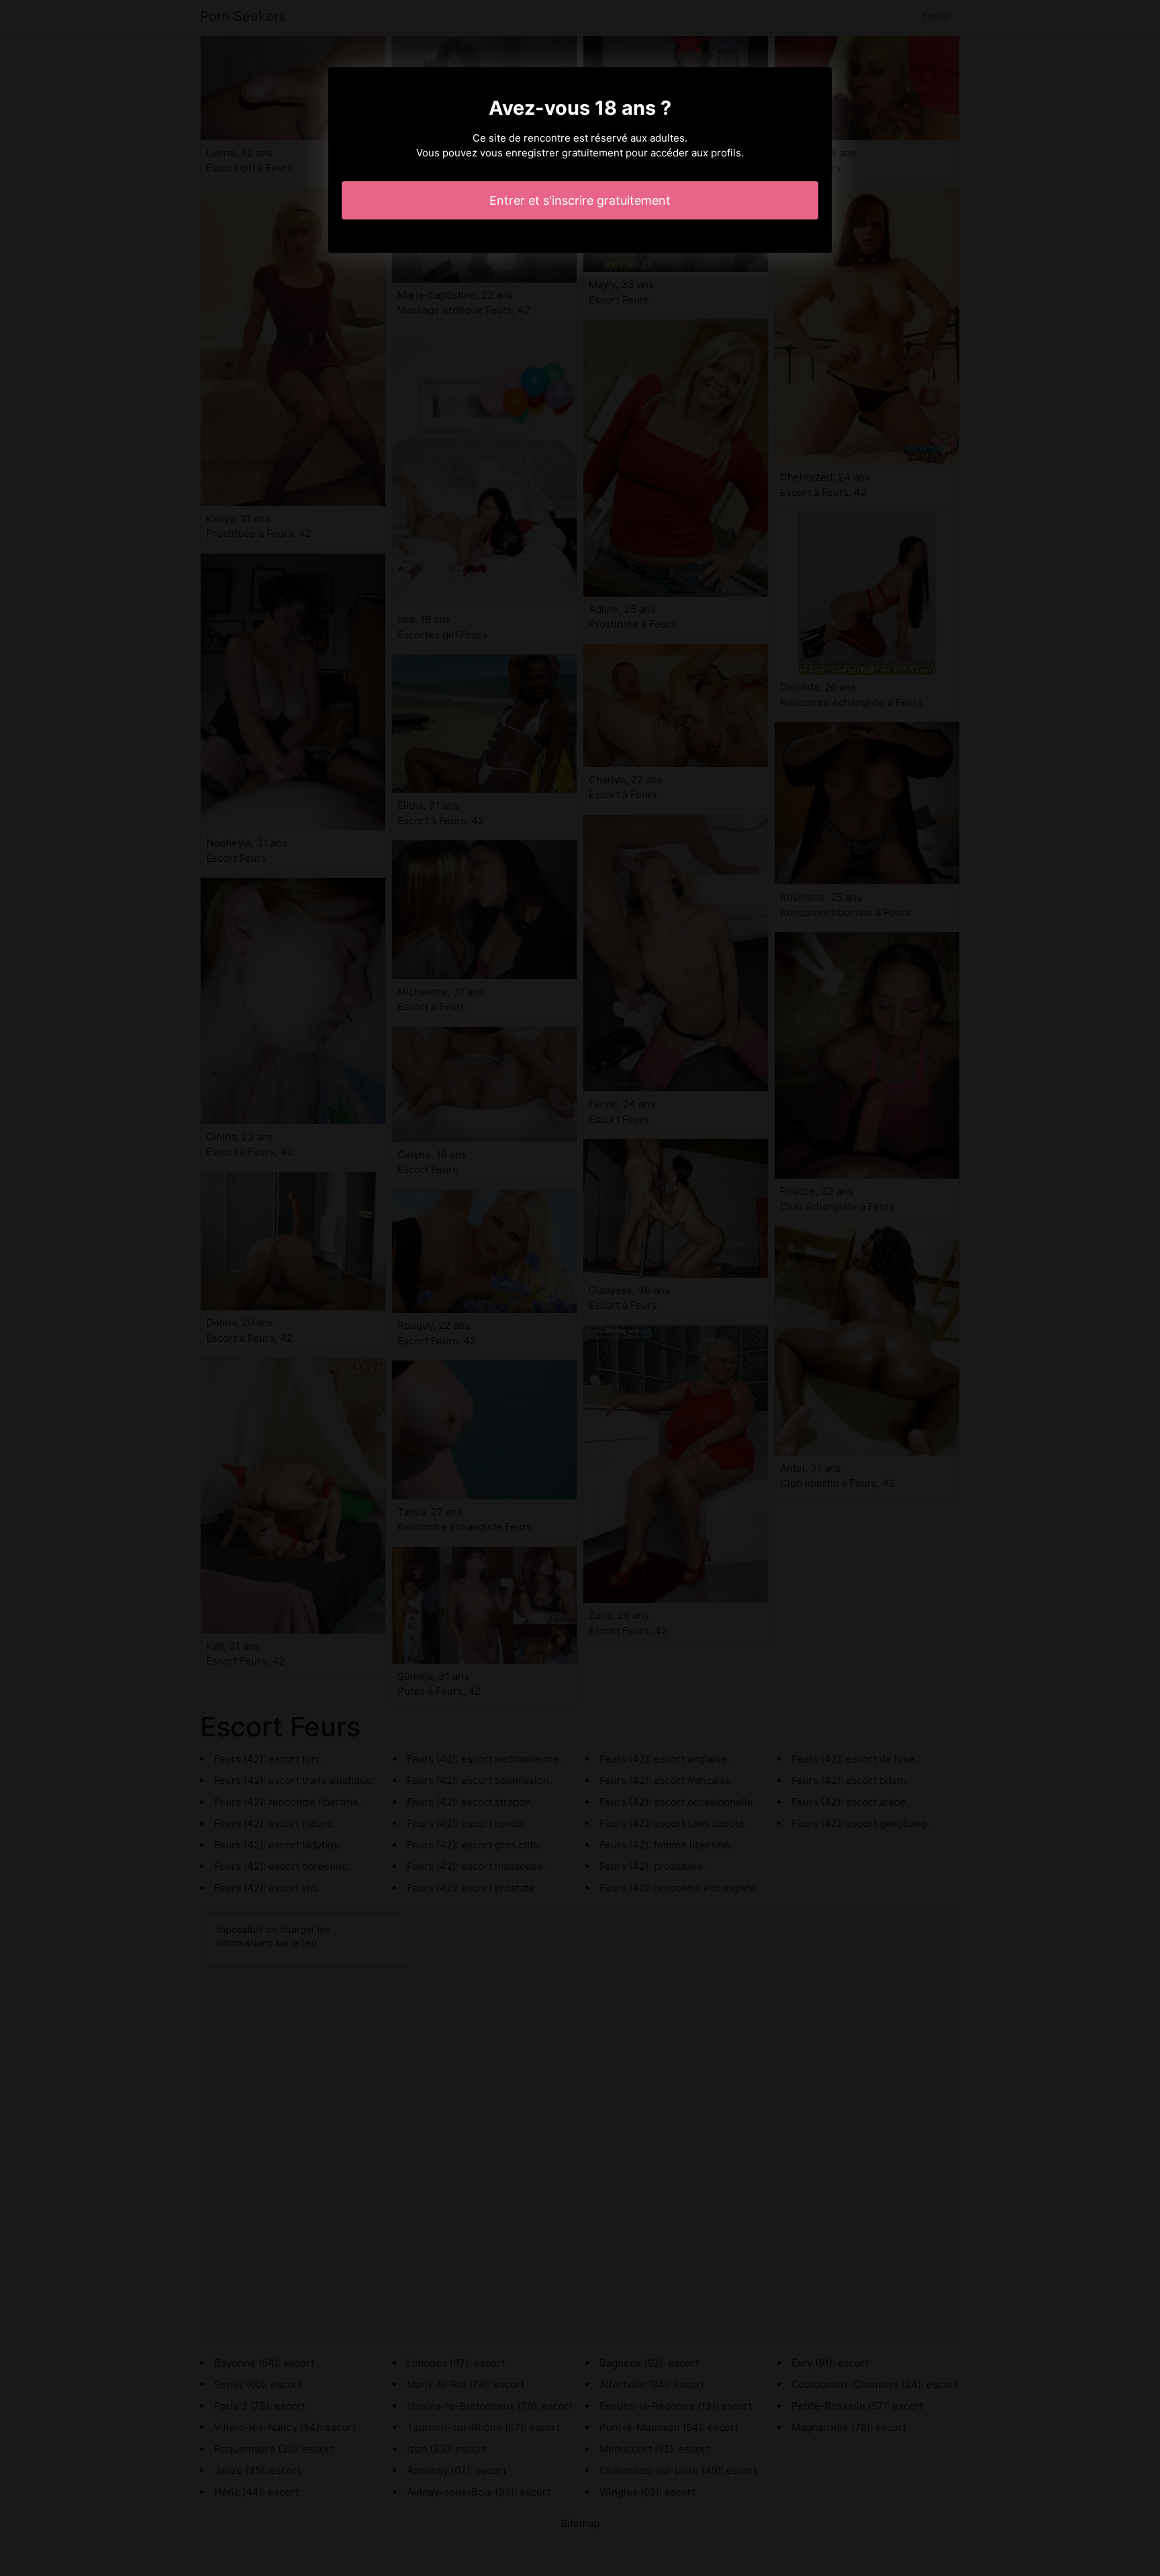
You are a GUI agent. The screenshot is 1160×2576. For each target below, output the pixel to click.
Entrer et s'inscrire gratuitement (580, 200)
